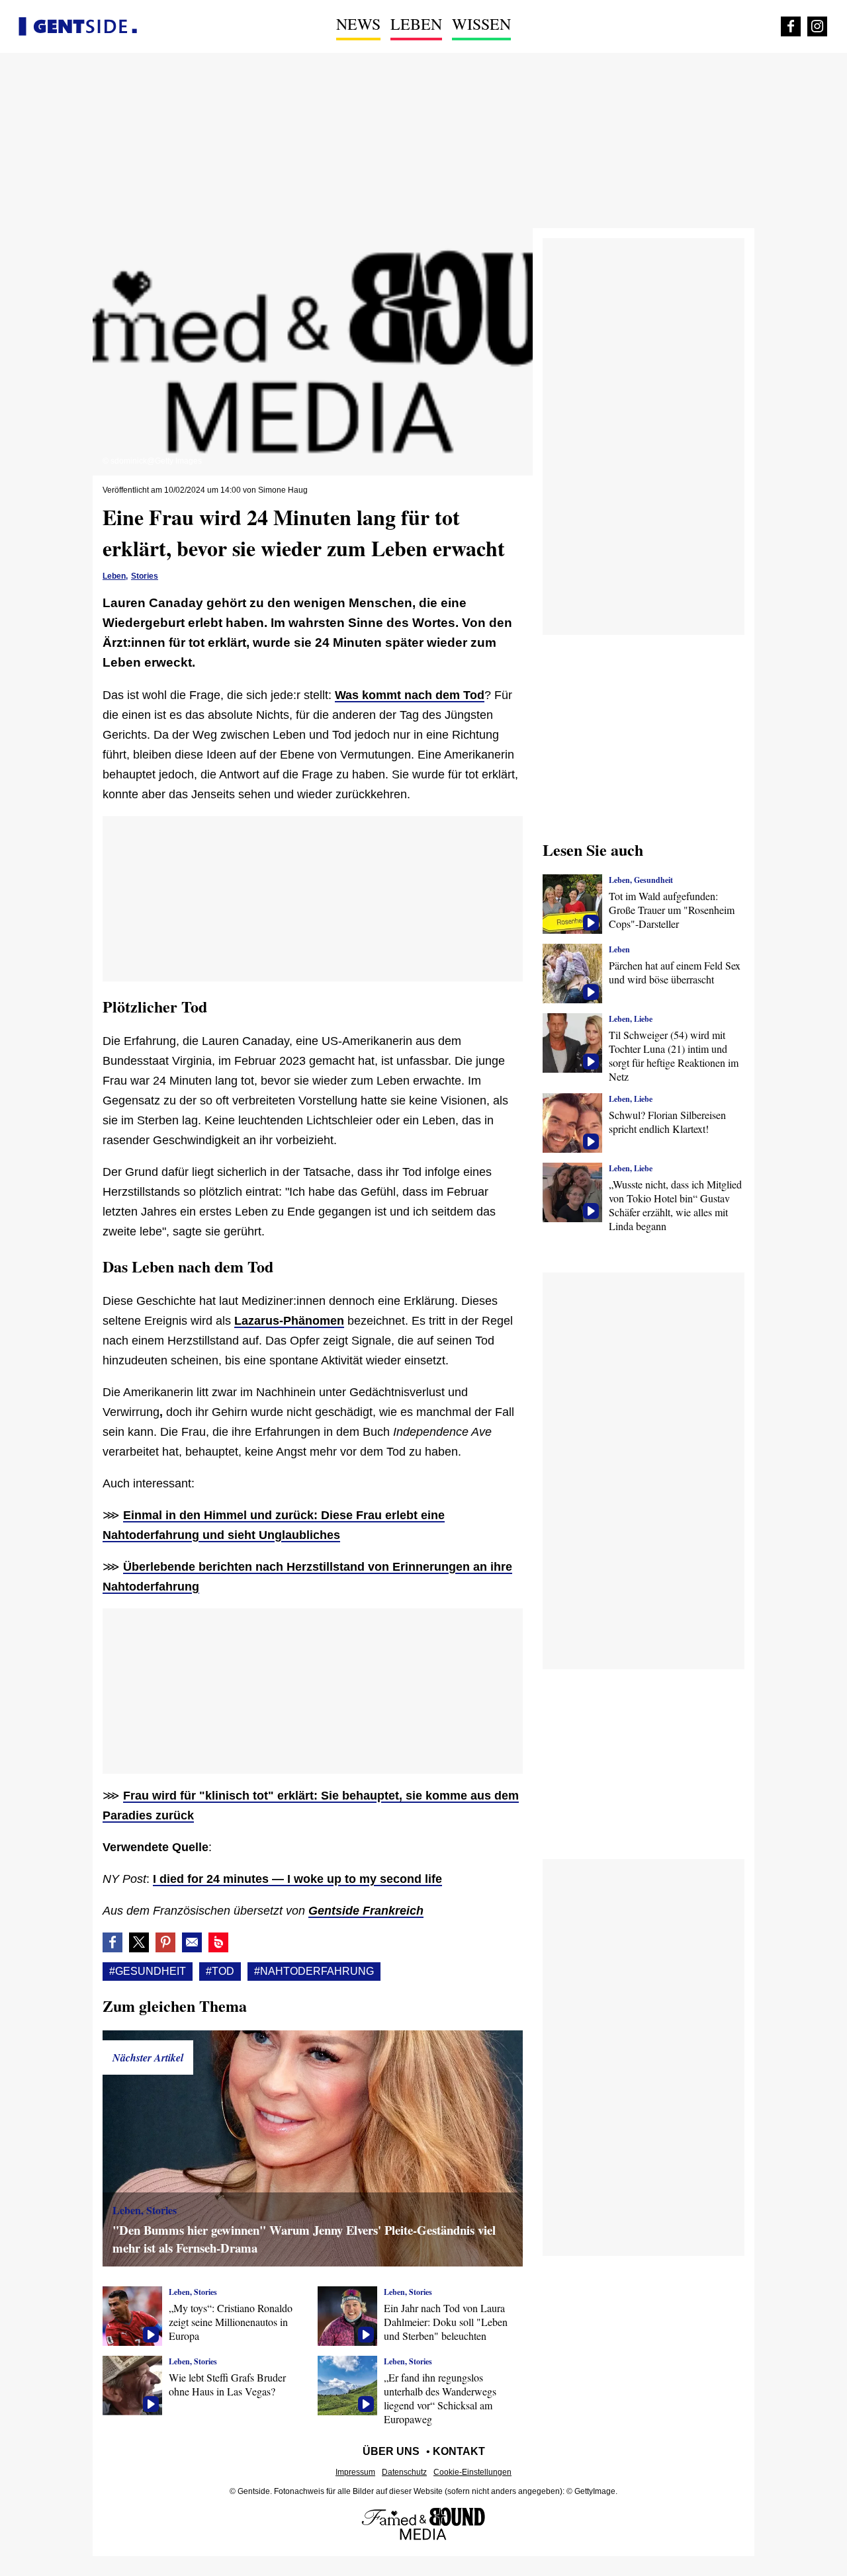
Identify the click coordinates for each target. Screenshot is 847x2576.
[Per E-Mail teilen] (192, 1942)
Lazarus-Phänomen (289, 1321)
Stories (145, 576)
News (358, 24)
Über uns (391, 2451)
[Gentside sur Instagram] (817, 26)
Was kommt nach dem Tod (410, 695)
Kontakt (459, 2451)
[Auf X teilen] (139, 1942)
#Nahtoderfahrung (314, 1971)
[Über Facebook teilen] (112, 1942)
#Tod (220, 1971)
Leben (416, 24)
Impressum (355, 2472)
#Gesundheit (148, 1971)
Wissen (481, 24)
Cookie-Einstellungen (472, 2472)
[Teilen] (165, 1942)
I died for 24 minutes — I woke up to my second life (297, 1879)
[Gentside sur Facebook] (791, 26)
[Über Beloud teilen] (218, 1942)
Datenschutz (404, 2472)
